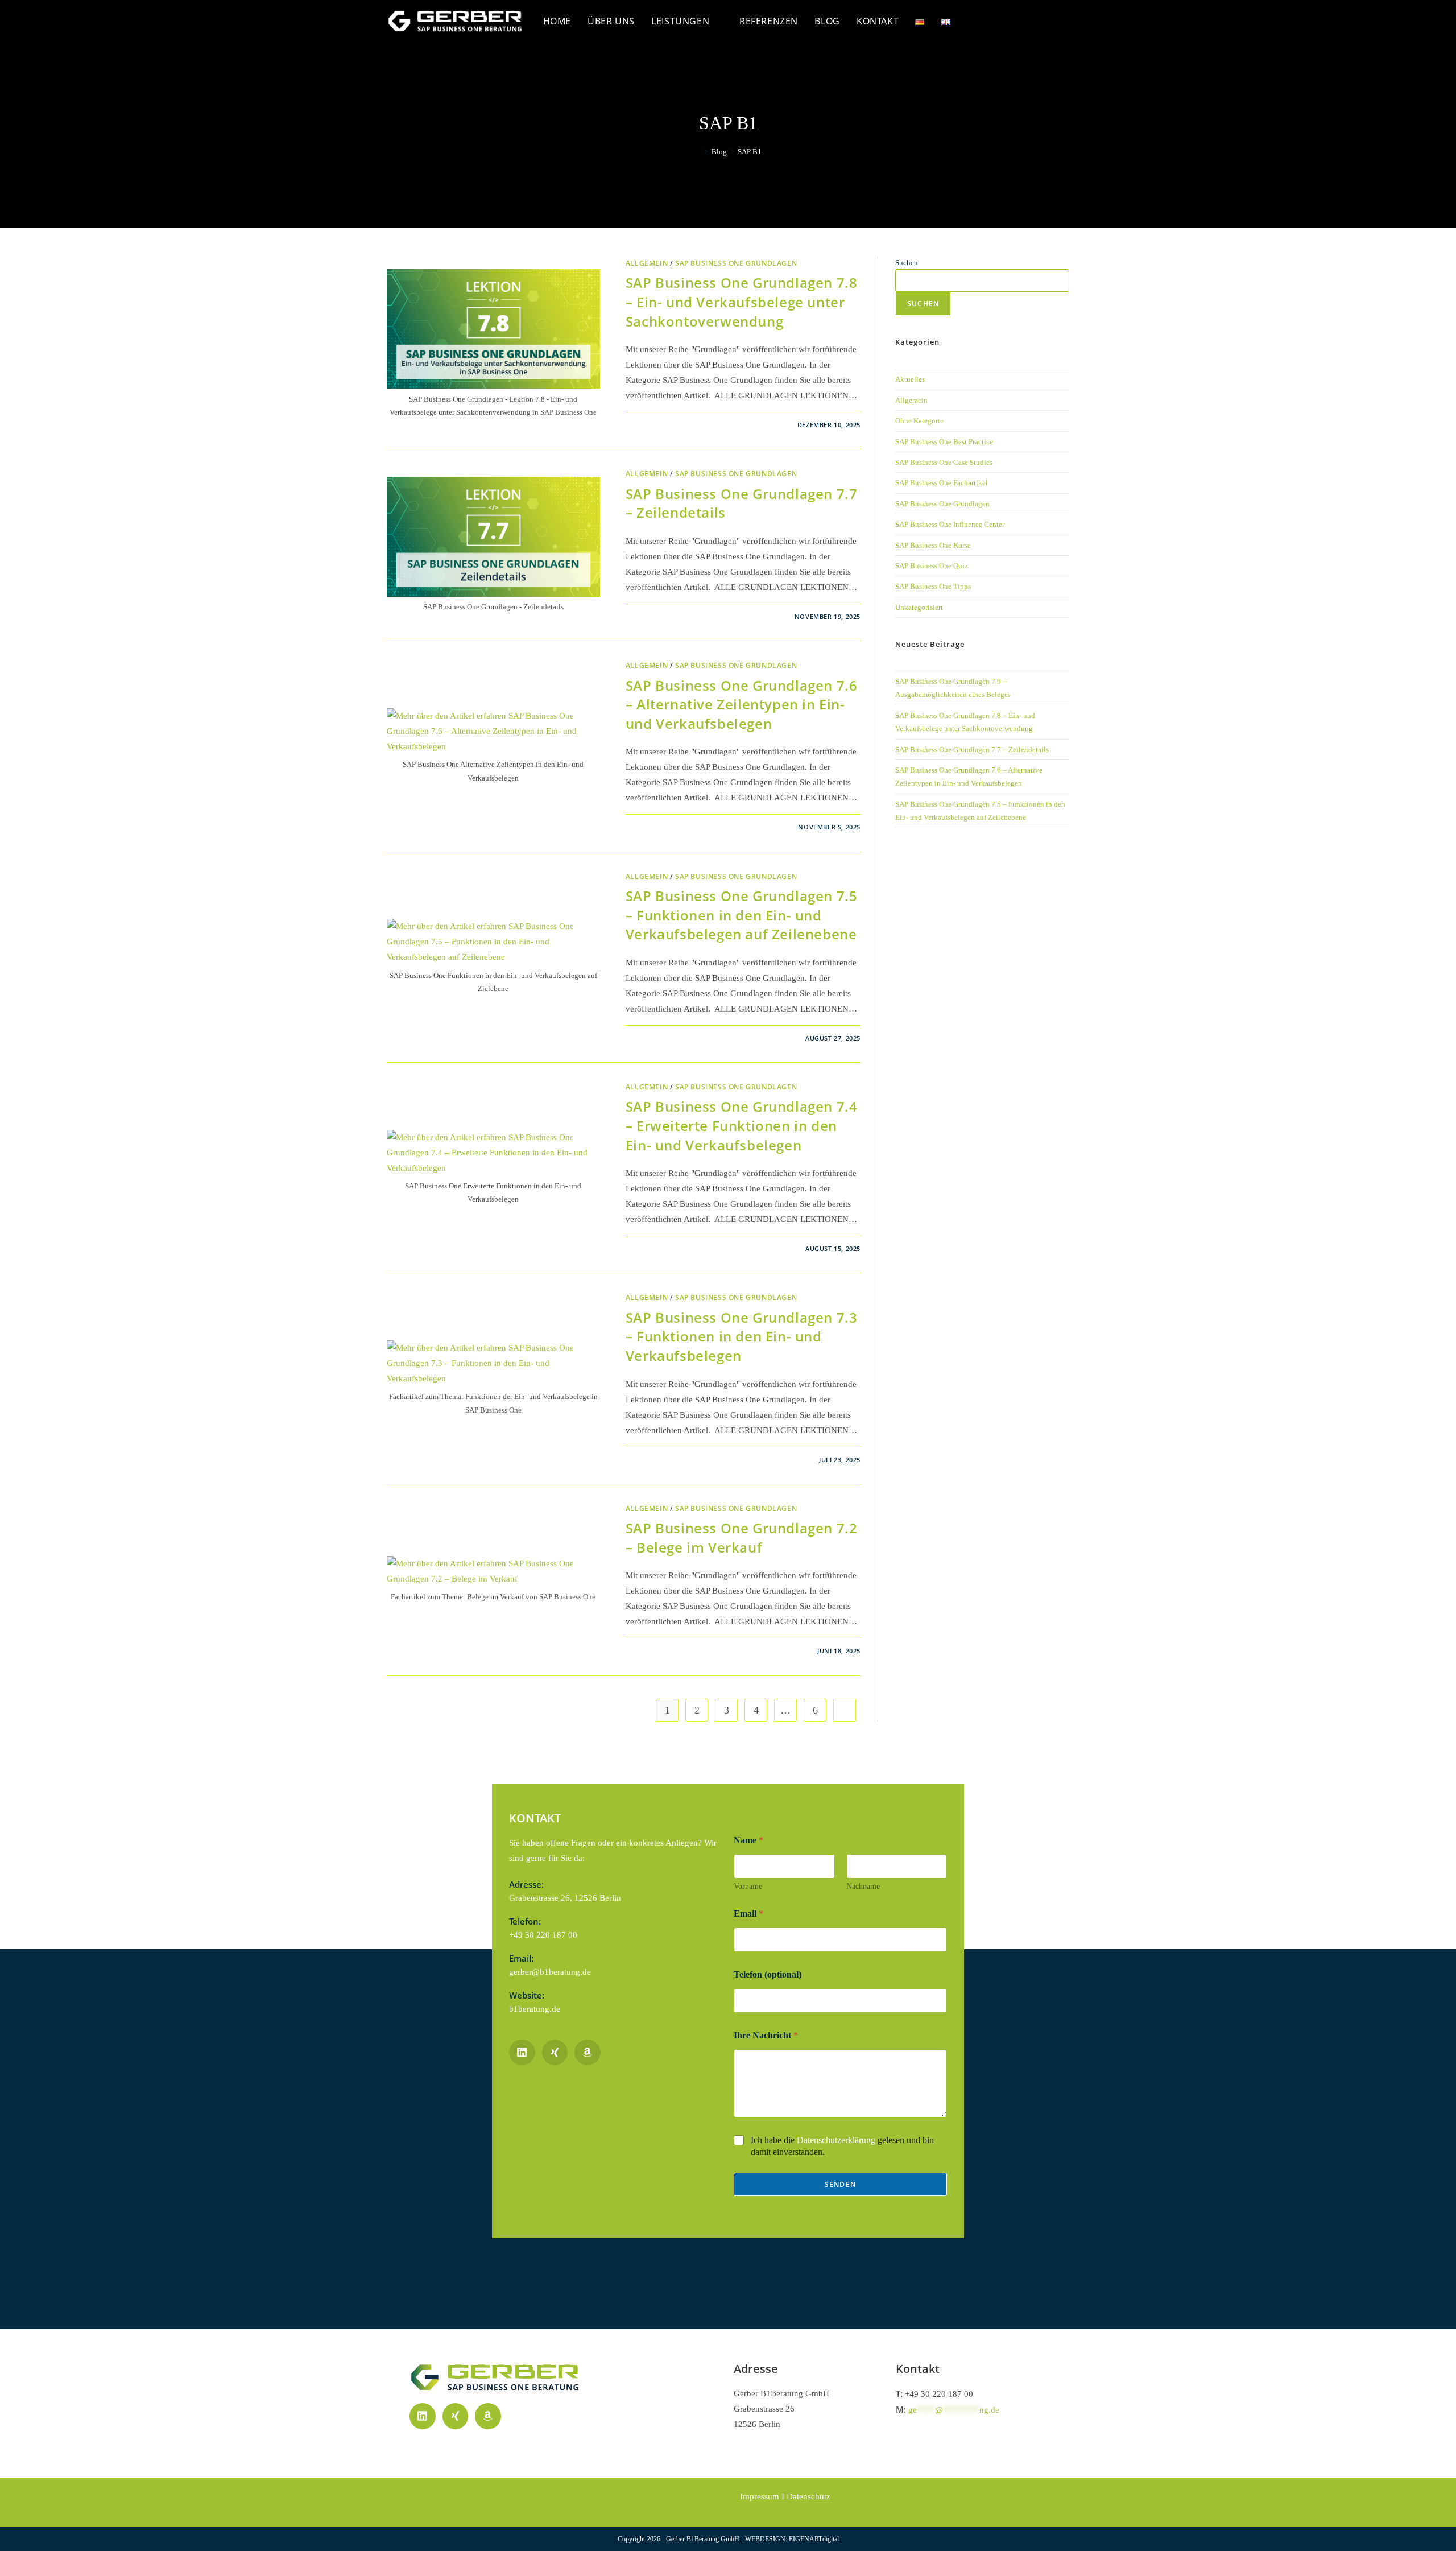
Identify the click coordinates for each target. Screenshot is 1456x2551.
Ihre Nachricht (766, 2035)
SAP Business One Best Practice (944, 442)
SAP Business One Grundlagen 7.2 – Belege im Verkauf (742, 1537)
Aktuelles (910, 379)
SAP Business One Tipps (933, 586)
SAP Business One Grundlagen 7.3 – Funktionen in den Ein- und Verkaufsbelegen (742, 1336)
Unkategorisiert (919, 607)
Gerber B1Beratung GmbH (704, 2539)
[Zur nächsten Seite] (845, 1710)
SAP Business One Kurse (933, 545)
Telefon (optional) (768, 1974)
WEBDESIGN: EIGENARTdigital (792, 2539)
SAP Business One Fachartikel (942, 483)
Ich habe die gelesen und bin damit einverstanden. (842, 2146)
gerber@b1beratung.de (550, 1972)
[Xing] (456, 2416)
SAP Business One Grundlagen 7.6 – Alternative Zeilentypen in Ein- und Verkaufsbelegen (742, 704)
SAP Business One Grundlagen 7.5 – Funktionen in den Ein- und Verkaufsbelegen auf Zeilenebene (742, 915)
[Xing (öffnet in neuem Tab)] (1062, 20)
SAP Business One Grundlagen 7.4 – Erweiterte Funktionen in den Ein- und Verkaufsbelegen (742, 1125)
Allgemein (647, 263)
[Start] (698, 152)
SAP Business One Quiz (932, 566)
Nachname (863, 1886)
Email (748, 1914)
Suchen (907, 263)
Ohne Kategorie (919, 421)
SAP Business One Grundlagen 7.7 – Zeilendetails (972, 750)
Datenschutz (808, 2496)
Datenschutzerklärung (836, 2140)
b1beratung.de (535, 2009)
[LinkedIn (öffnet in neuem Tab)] (1040, 20)
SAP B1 (750, 152)
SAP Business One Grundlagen (736, 263)
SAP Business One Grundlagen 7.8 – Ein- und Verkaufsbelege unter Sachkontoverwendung (742, 302)
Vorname (748, 1886)
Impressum (760, 2496)
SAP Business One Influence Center (950, 524)
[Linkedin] (423, 2416)
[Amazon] (488, 2416)
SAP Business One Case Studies (944, 462)
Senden (840, 2184)
